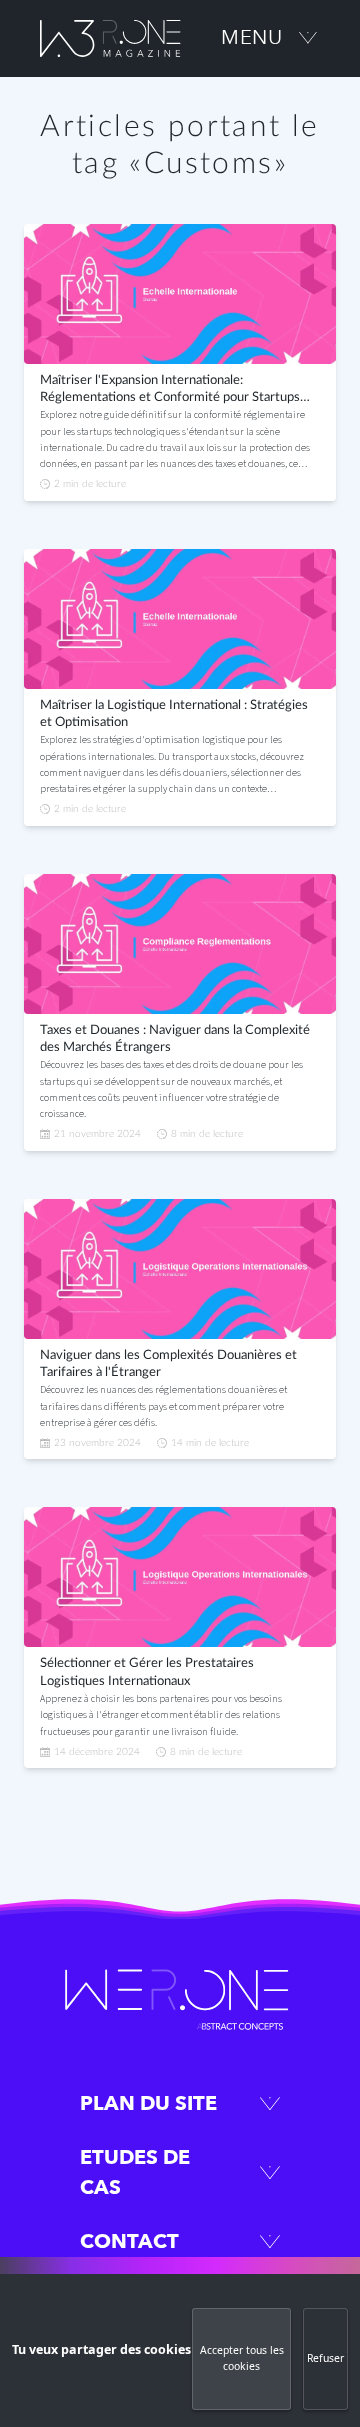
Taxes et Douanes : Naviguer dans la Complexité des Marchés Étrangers (175, 1039)
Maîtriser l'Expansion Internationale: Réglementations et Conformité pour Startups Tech (170, 391)
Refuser (325, 2358)
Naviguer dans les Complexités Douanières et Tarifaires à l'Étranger (168, 1364)
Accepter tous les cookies (242, 2358)
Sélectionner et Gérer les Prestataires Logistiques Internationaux (147, 1672)
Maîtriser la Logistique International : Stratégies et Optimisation (174, 714)
